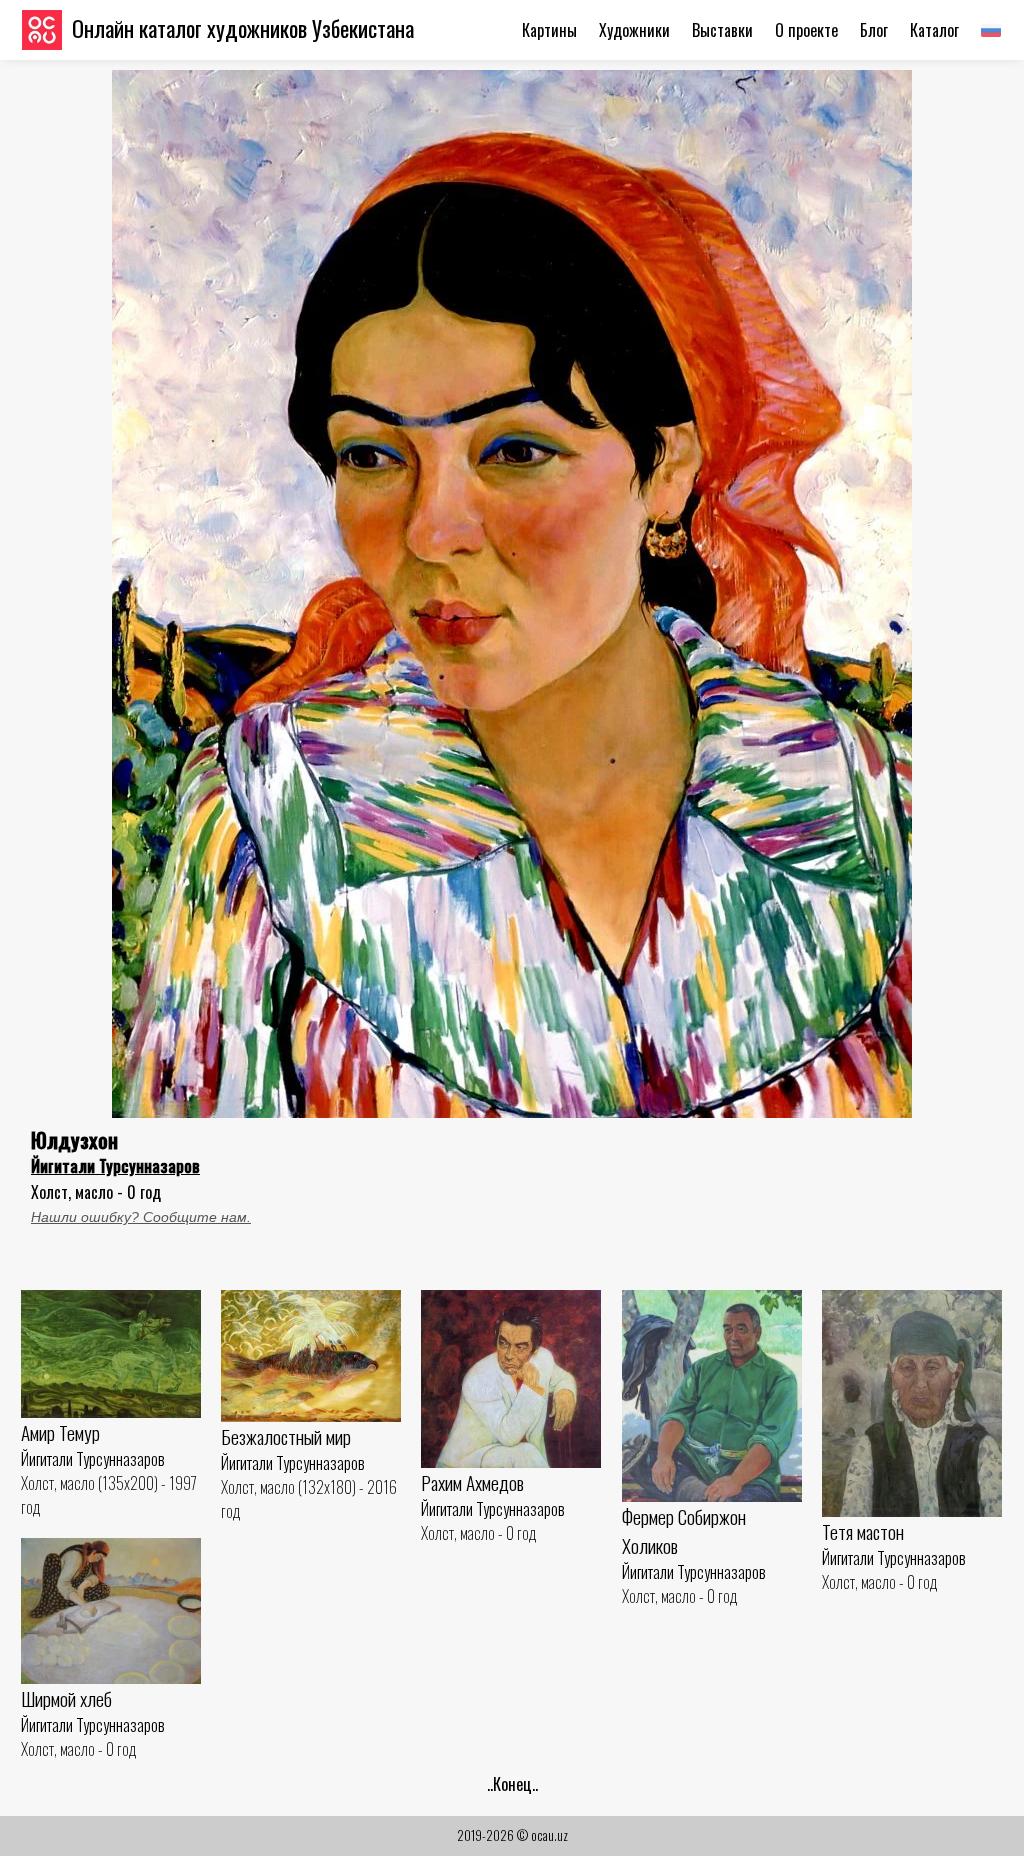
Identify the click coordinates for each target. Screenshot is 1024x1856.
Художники (634, 30)
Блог (874, 30)
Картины (549, 30)
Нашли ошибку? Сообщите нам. (141, 1217)
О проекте (806, 30)
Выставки (722, 30)
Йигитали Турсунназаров (115, 1166)
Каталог (934, 30)
